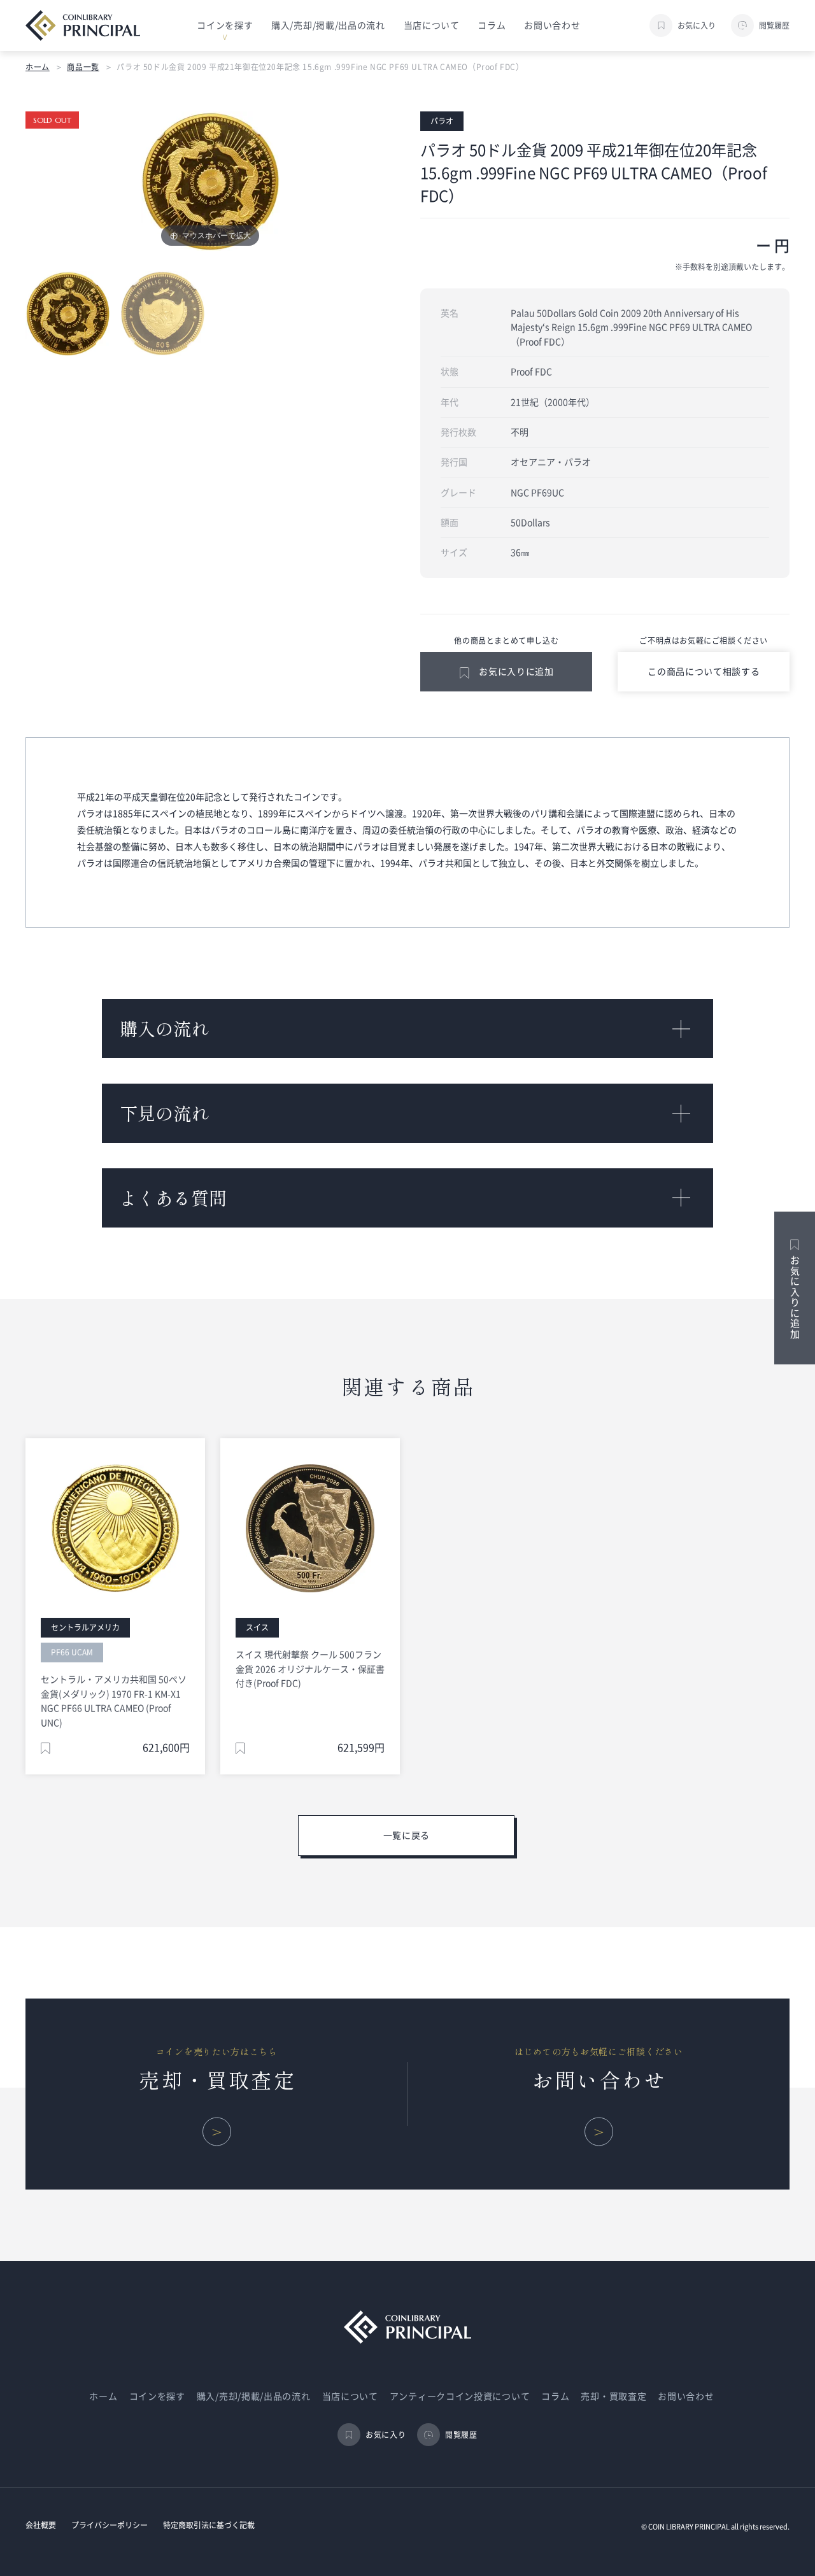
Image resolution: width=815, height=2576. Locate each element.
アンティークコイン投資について (460, 2396)
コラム (492, 25)
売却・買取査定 (613, 2396)
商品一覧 (83, 67)
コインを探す (157, 2396)
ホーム (38, 67)
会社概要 (41, 2525)
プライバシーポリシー (110, 2525)
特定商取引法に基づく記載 (209, 2525)
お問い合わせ (552, 25)
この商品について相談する (704, 672)
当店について (432, 25)
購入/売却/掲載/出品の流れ (328, 25)
